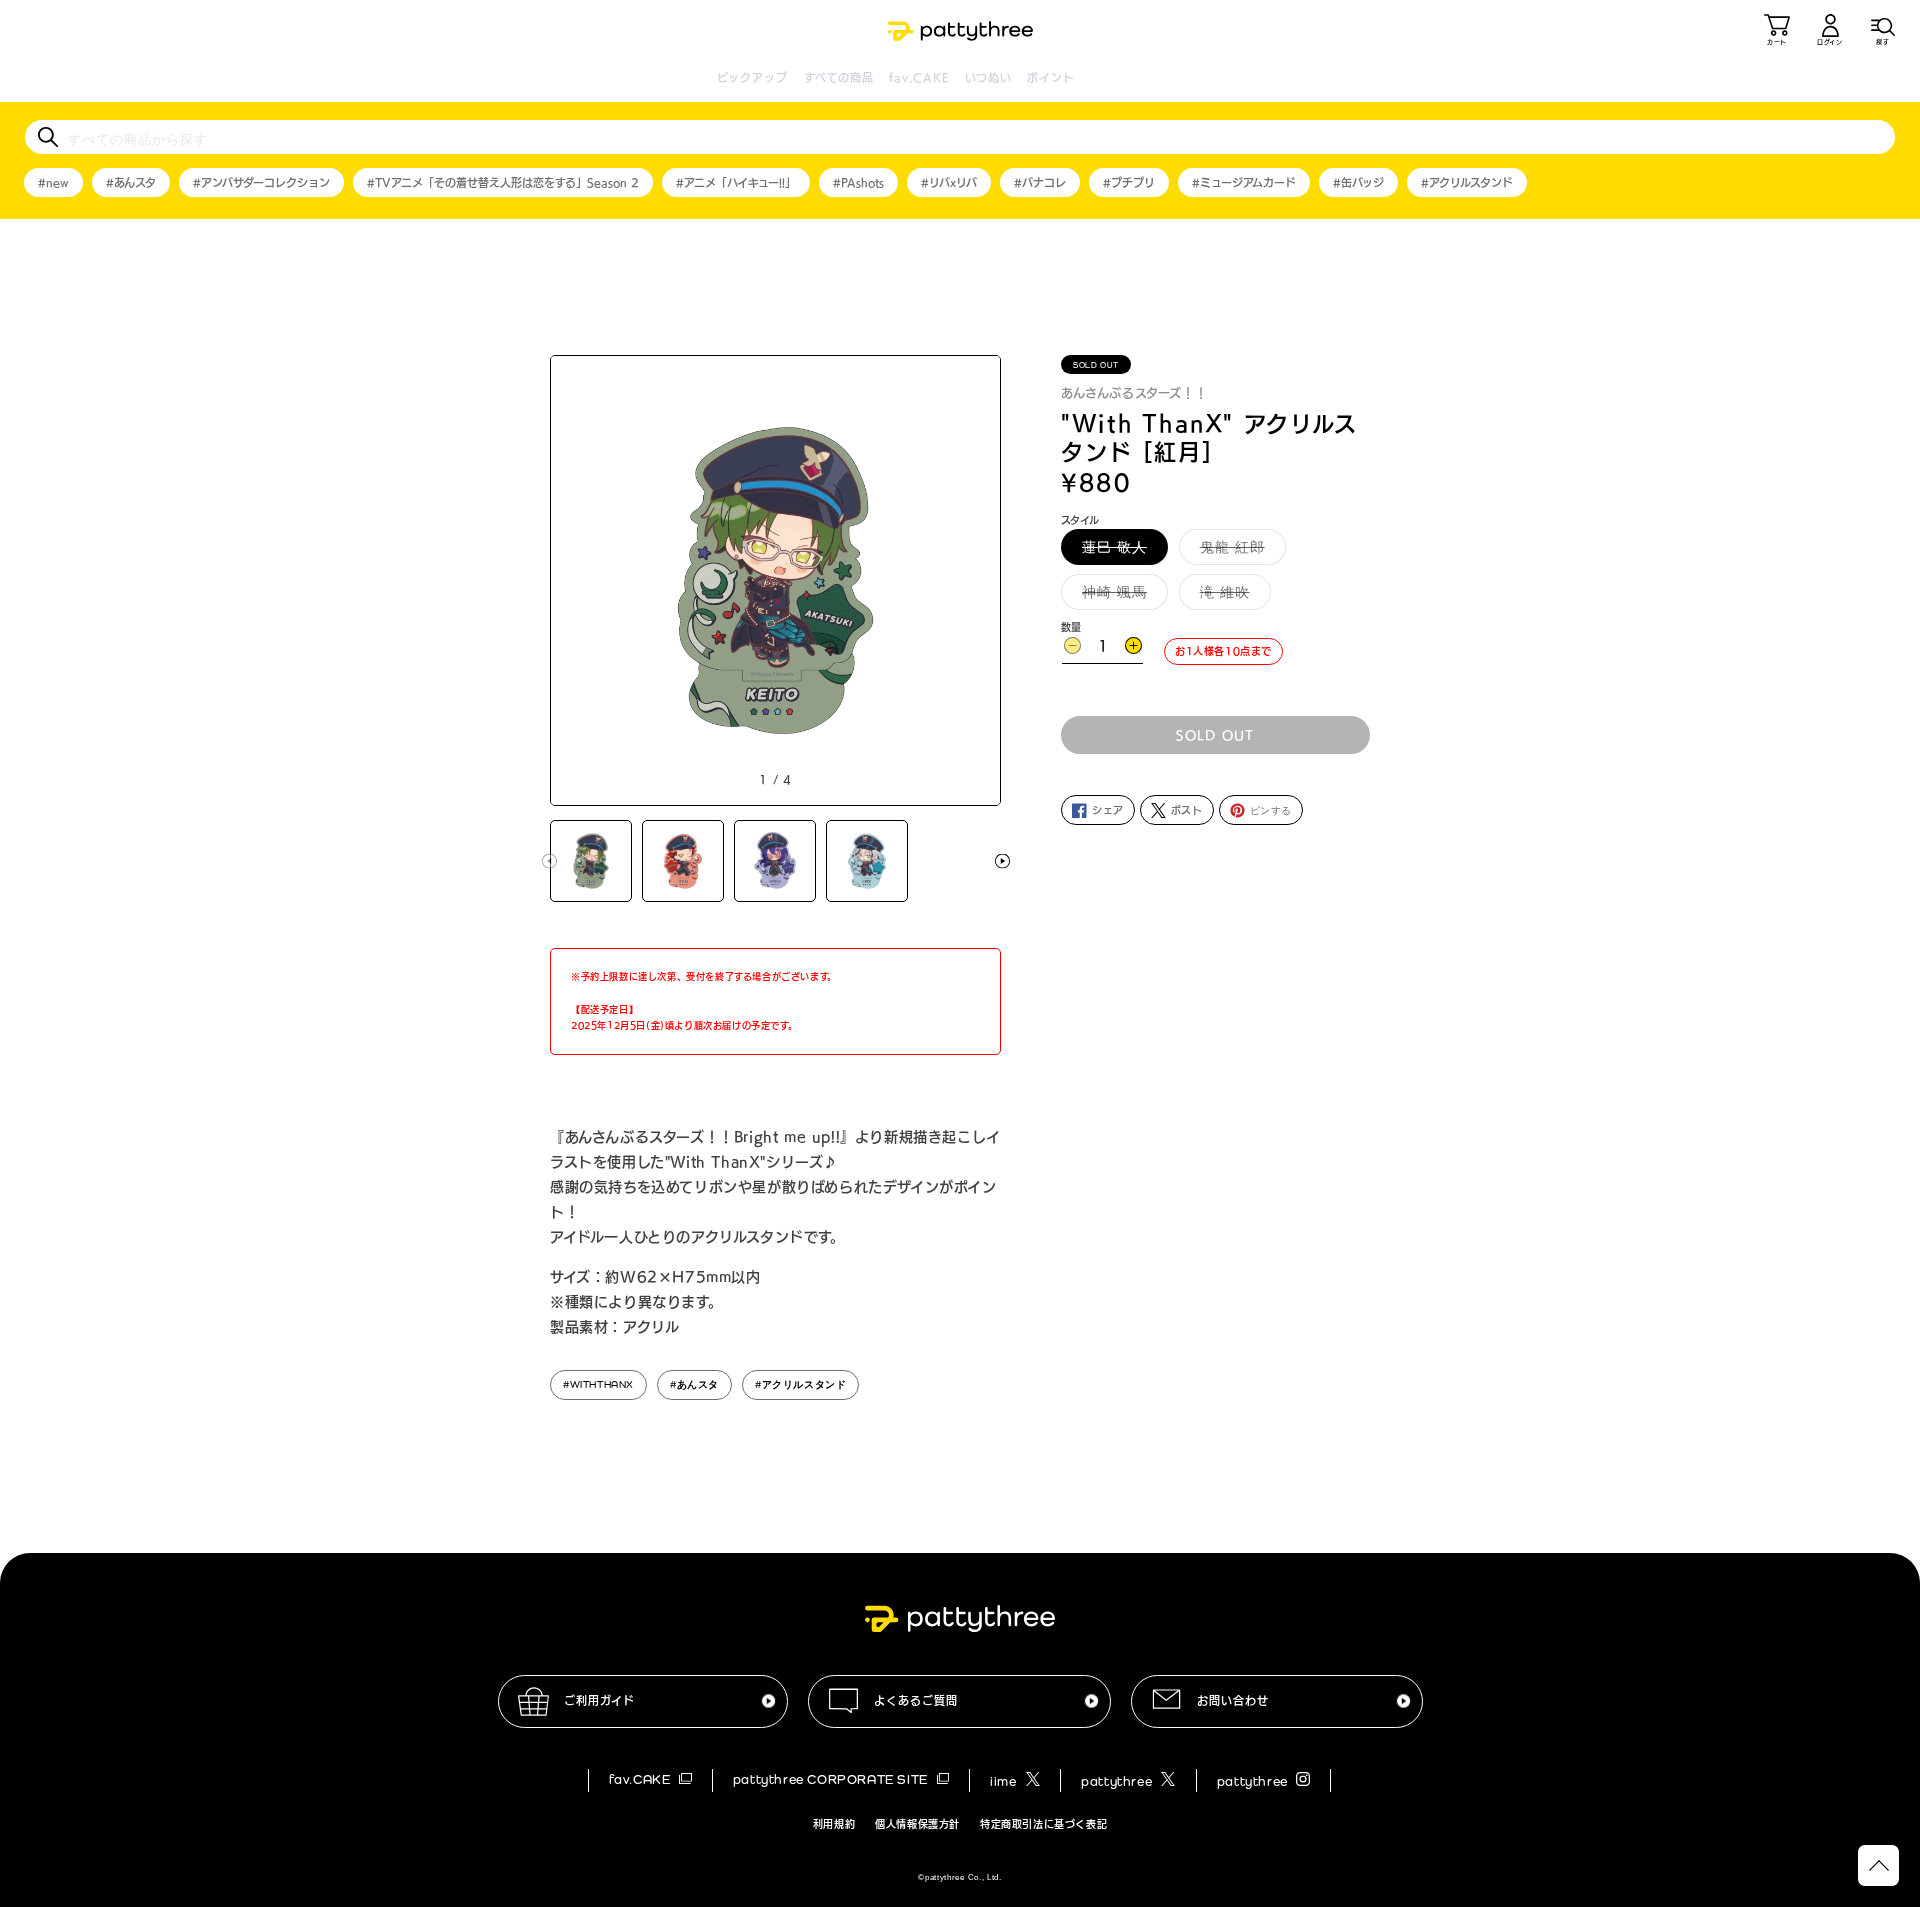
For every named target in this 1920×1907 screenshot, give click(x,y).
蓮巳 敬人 (1121, 551)
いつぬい (988, 77)
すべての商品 (839, 77)
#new (53, 182)
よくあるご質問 (916, 1700)
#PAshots (858, 182)
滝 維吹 (1232, 596)
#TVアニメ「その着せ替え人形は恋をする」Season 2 (503, 182)
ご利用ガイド (599, 1700)
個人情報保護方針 (917, 1824)
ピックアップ (753, 77)
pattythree (1118, 1781)
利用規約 (834, 1824)
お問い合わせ (1233, 1700)
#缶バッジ (1358, 182)
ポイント (1050, 77)
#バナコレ (1040, 182)
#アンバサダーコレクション (261, 182)
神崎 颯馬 (1121, 596)
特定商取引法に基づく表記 (1043, 1824)
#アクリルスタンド (1467, 182)
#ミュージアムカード (1244, 182)
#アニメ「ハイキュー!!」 (736, 182)
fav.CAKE (919, 77)
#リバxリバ (949, 182)
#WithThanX (598, 1384)
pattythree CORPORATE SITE (832, 1779)
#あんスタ (131, 182)
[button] (1883, 30)
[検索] (48, 137)
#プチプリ (1129, 182)
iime (1005, 1781)
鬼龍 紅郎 (1239, 551)
